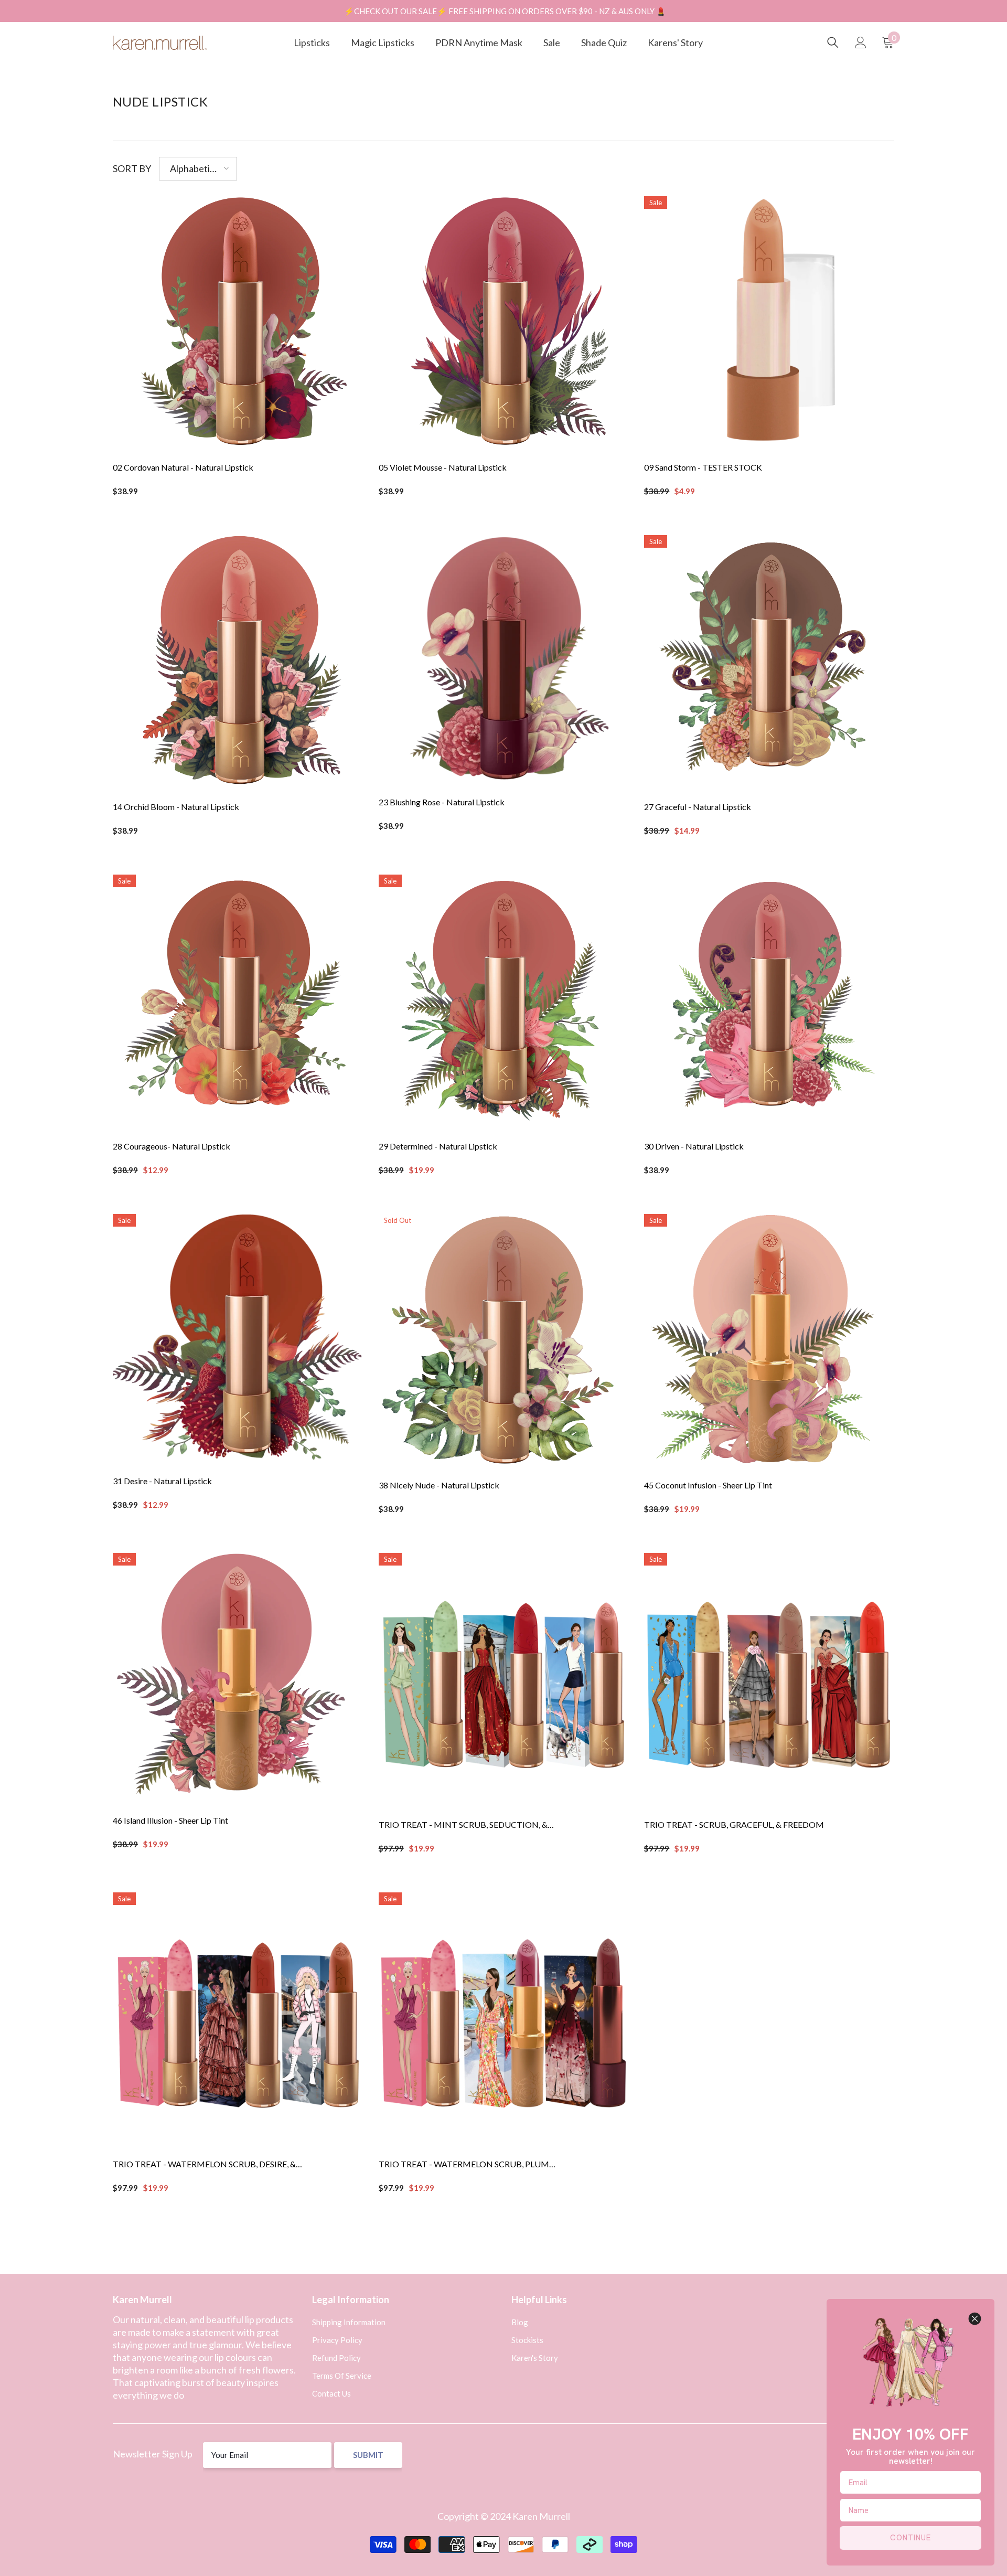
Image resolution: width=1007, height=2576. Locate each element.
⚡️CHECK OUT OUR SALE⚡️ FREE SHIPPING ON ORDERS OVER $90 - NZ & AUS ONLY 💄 (505, 11)
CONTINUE (910, 2538)
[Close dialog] (975, 2319)
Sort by (132, 168)
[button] (198, 169)
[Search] (833, 42)
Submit (368, 2455)
